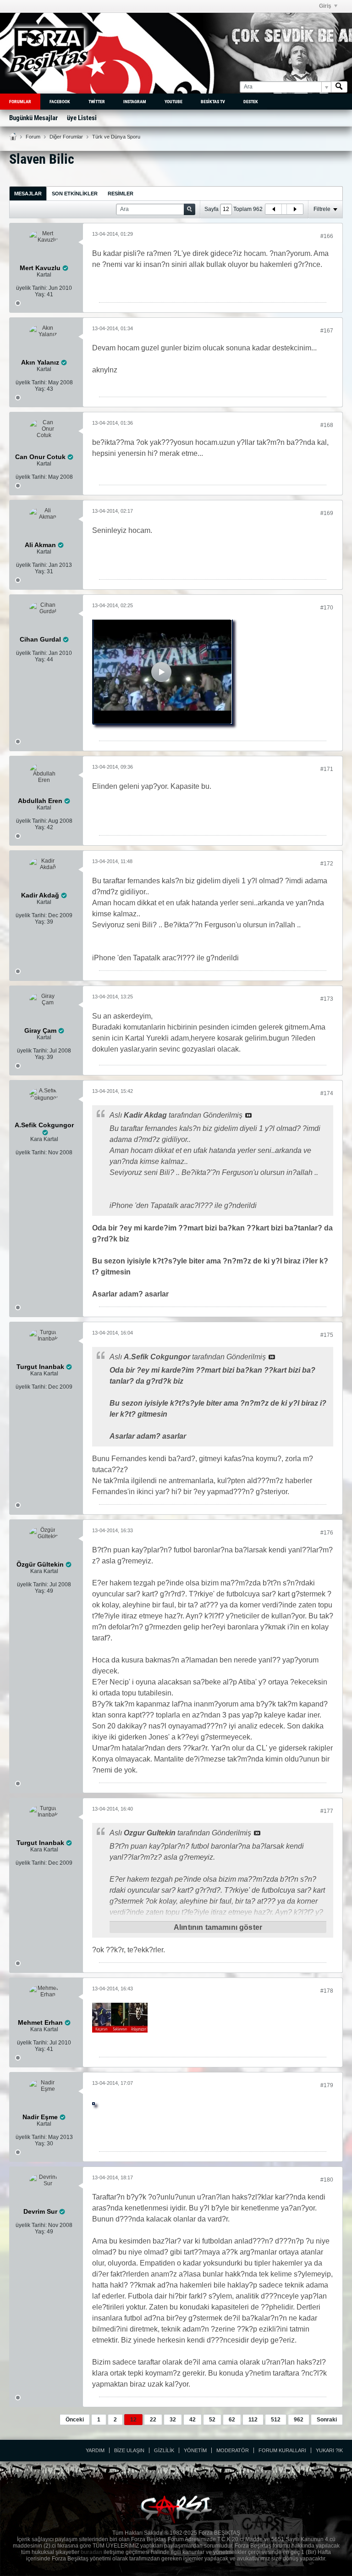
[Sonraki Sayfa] (295, 209)
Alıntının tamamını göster (218, 1927)
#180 (327, 2180)
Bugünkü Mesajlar (33, 118)
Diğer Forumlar (66, 137)
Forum (33, 137)
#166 (327, 236)
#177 (327, 1811)
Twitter (97, 102)
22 (153, 2420)
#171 (327, 769)
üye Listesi (82, 118)
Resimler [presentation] (121, 194)
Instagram (135, 102)
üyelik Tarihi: (32, 288)
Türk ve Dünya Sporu (116, 137)
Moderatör (233, 2450)
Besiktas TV (213, 102)
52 (212, 2420)
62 (232, 2420)
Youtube (173, 102)
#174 (327, 1093)
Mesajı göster (248, 1115)
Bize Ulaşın (129, 2450)
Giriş (325, 6)
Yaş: (40, 294)
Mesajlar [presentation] (28, 194)
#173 (327, 999)
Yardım (95, 2450)
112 (253, 2420)
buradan (91, 2552)
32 (173, 2420)
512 (276, 2420)
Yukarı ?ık (329, 2450)
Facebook (60, 102)
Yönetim (195, 2450)
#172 (327, 864)
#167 (327, 331)
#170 (327, 608)
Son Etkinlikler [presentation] (75, 194)
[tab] (28, 193)
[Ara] (339, 87)
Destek (251, 102)
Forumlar (20, 102)
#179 (327, 2085)
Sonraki (327, 2420)
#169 (327, 513)
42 (192, 2420)
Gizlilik (164, 2450)
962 (299, 2420)
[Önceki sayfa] (274, 209)
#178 (327, 1991)
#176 (327, 1533)
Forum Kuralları (282, 2450)
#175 (327, 1335)
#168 (327, 425)
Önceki (75, 2420)
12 (133, 2420)
